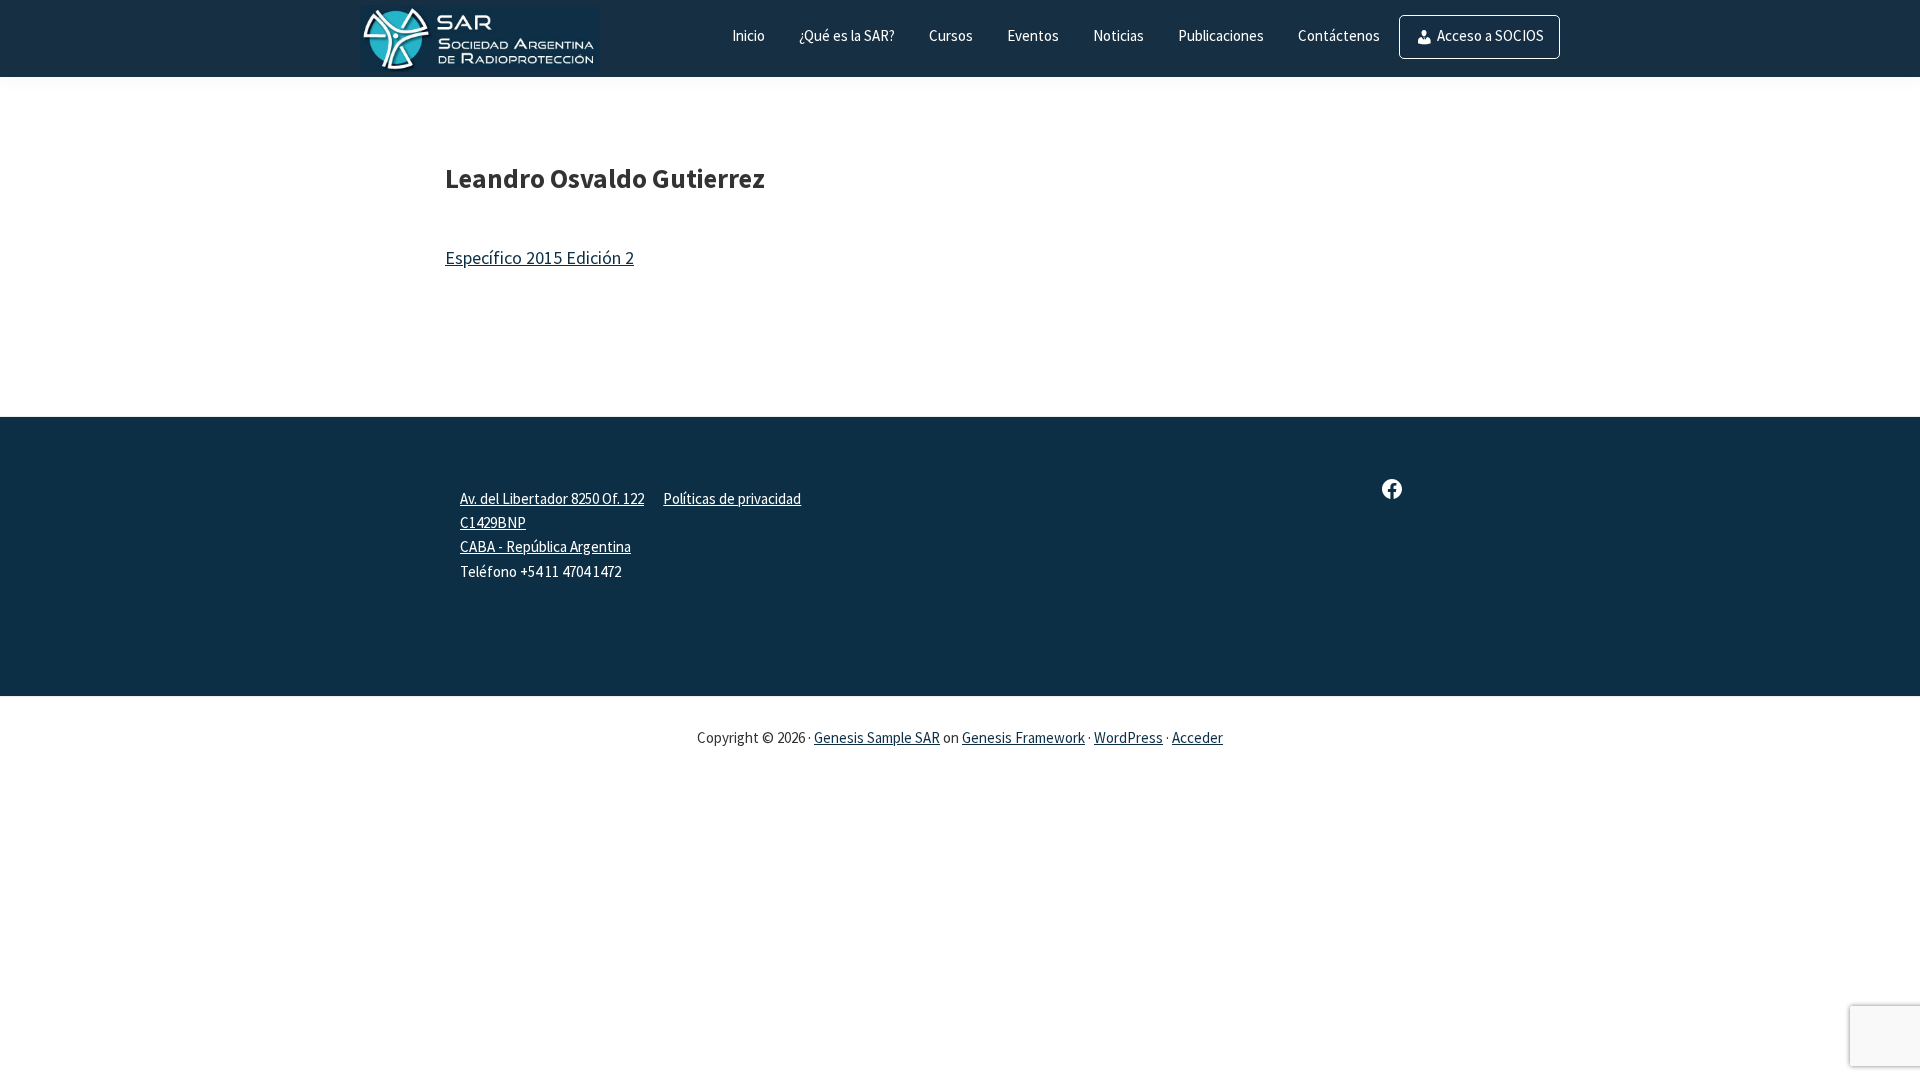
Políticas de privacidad (732, 498)
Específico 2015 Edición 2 (539, 257)
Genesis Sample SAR (877, 737)
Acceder (1197, 737)
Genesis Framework (1023, 737)
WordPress (1128, 737)
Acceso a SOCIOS (1490, 35)
